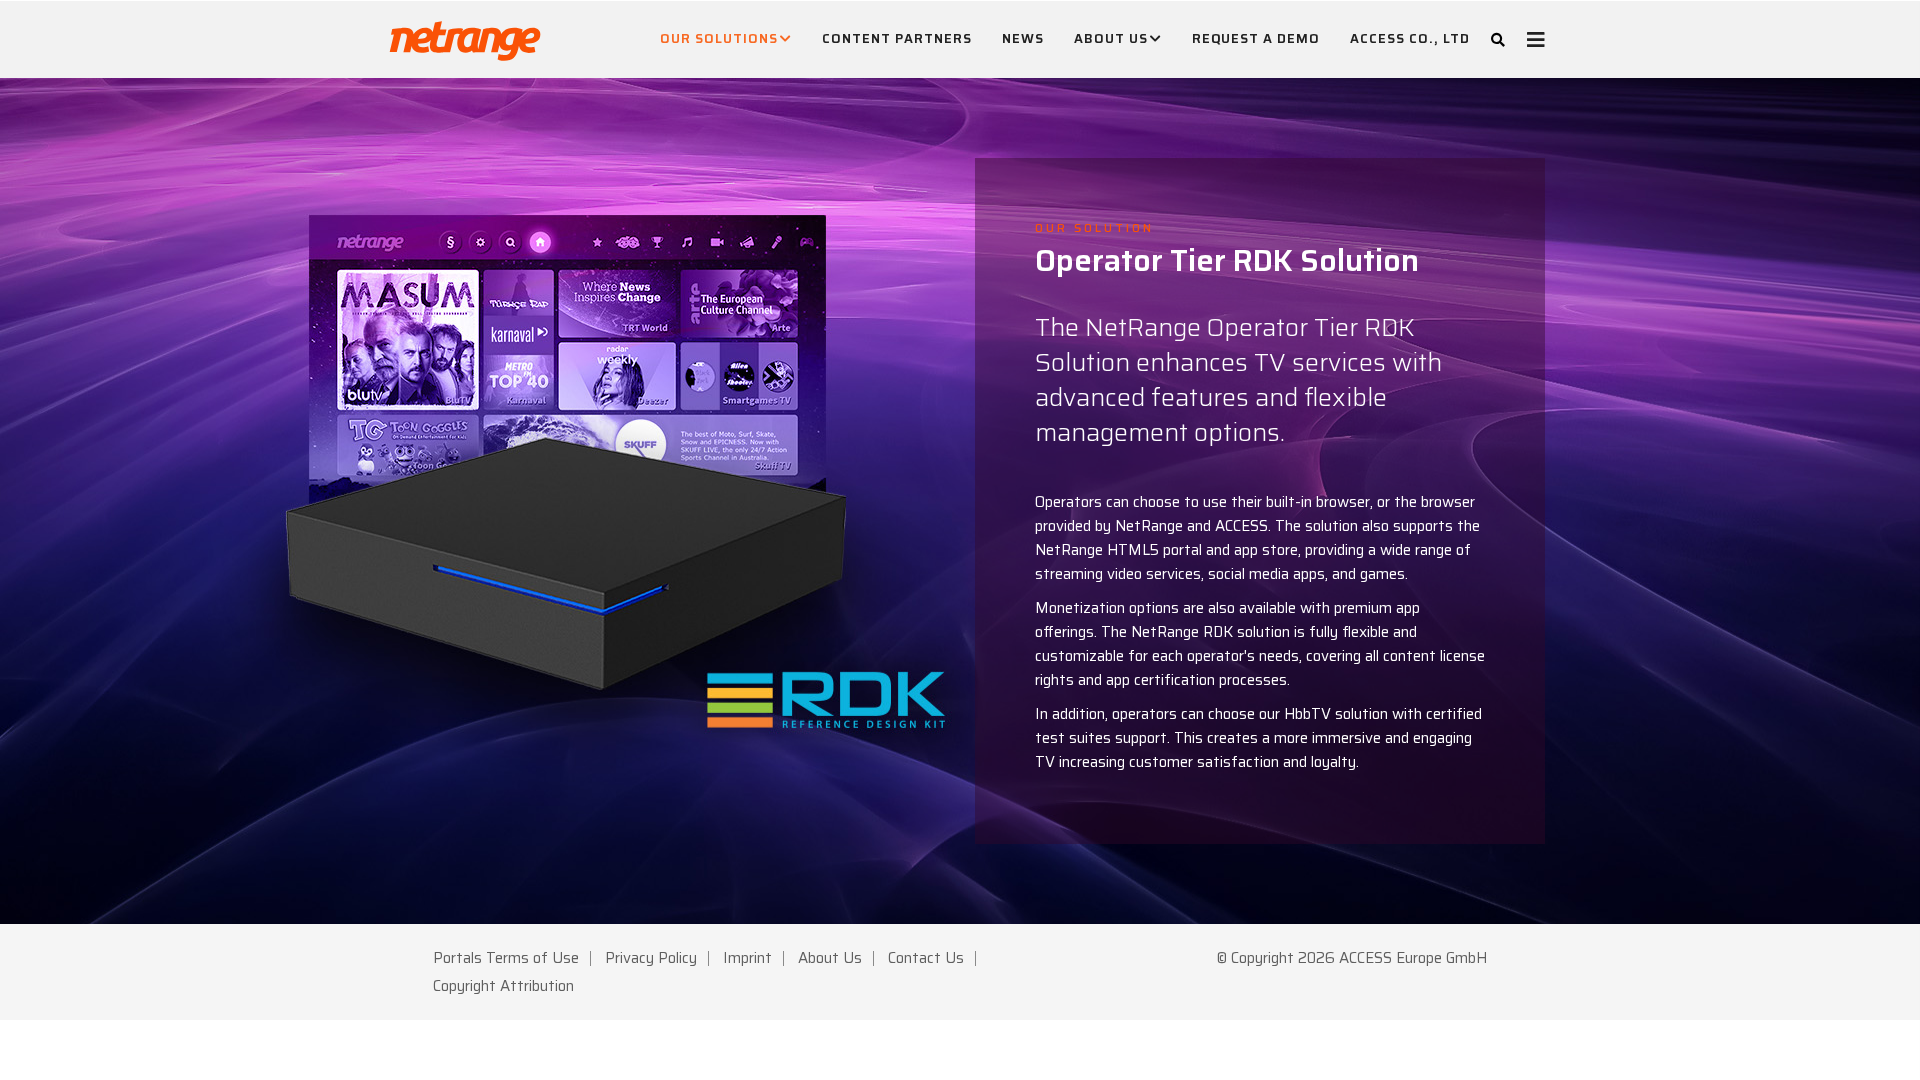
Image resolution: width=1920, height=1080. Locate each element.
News (1023, 38)
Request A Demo (1256, 38)
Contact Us (926, 958)
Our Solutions (719, 38)
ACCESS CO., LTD (1410, 38)
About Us (1111, 38)
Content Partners (897, 38)
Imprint (747, 958)
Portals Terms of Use (506, 958)
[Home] (465, 36)
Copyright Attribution (503, 986)
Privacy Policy (651, 958)
